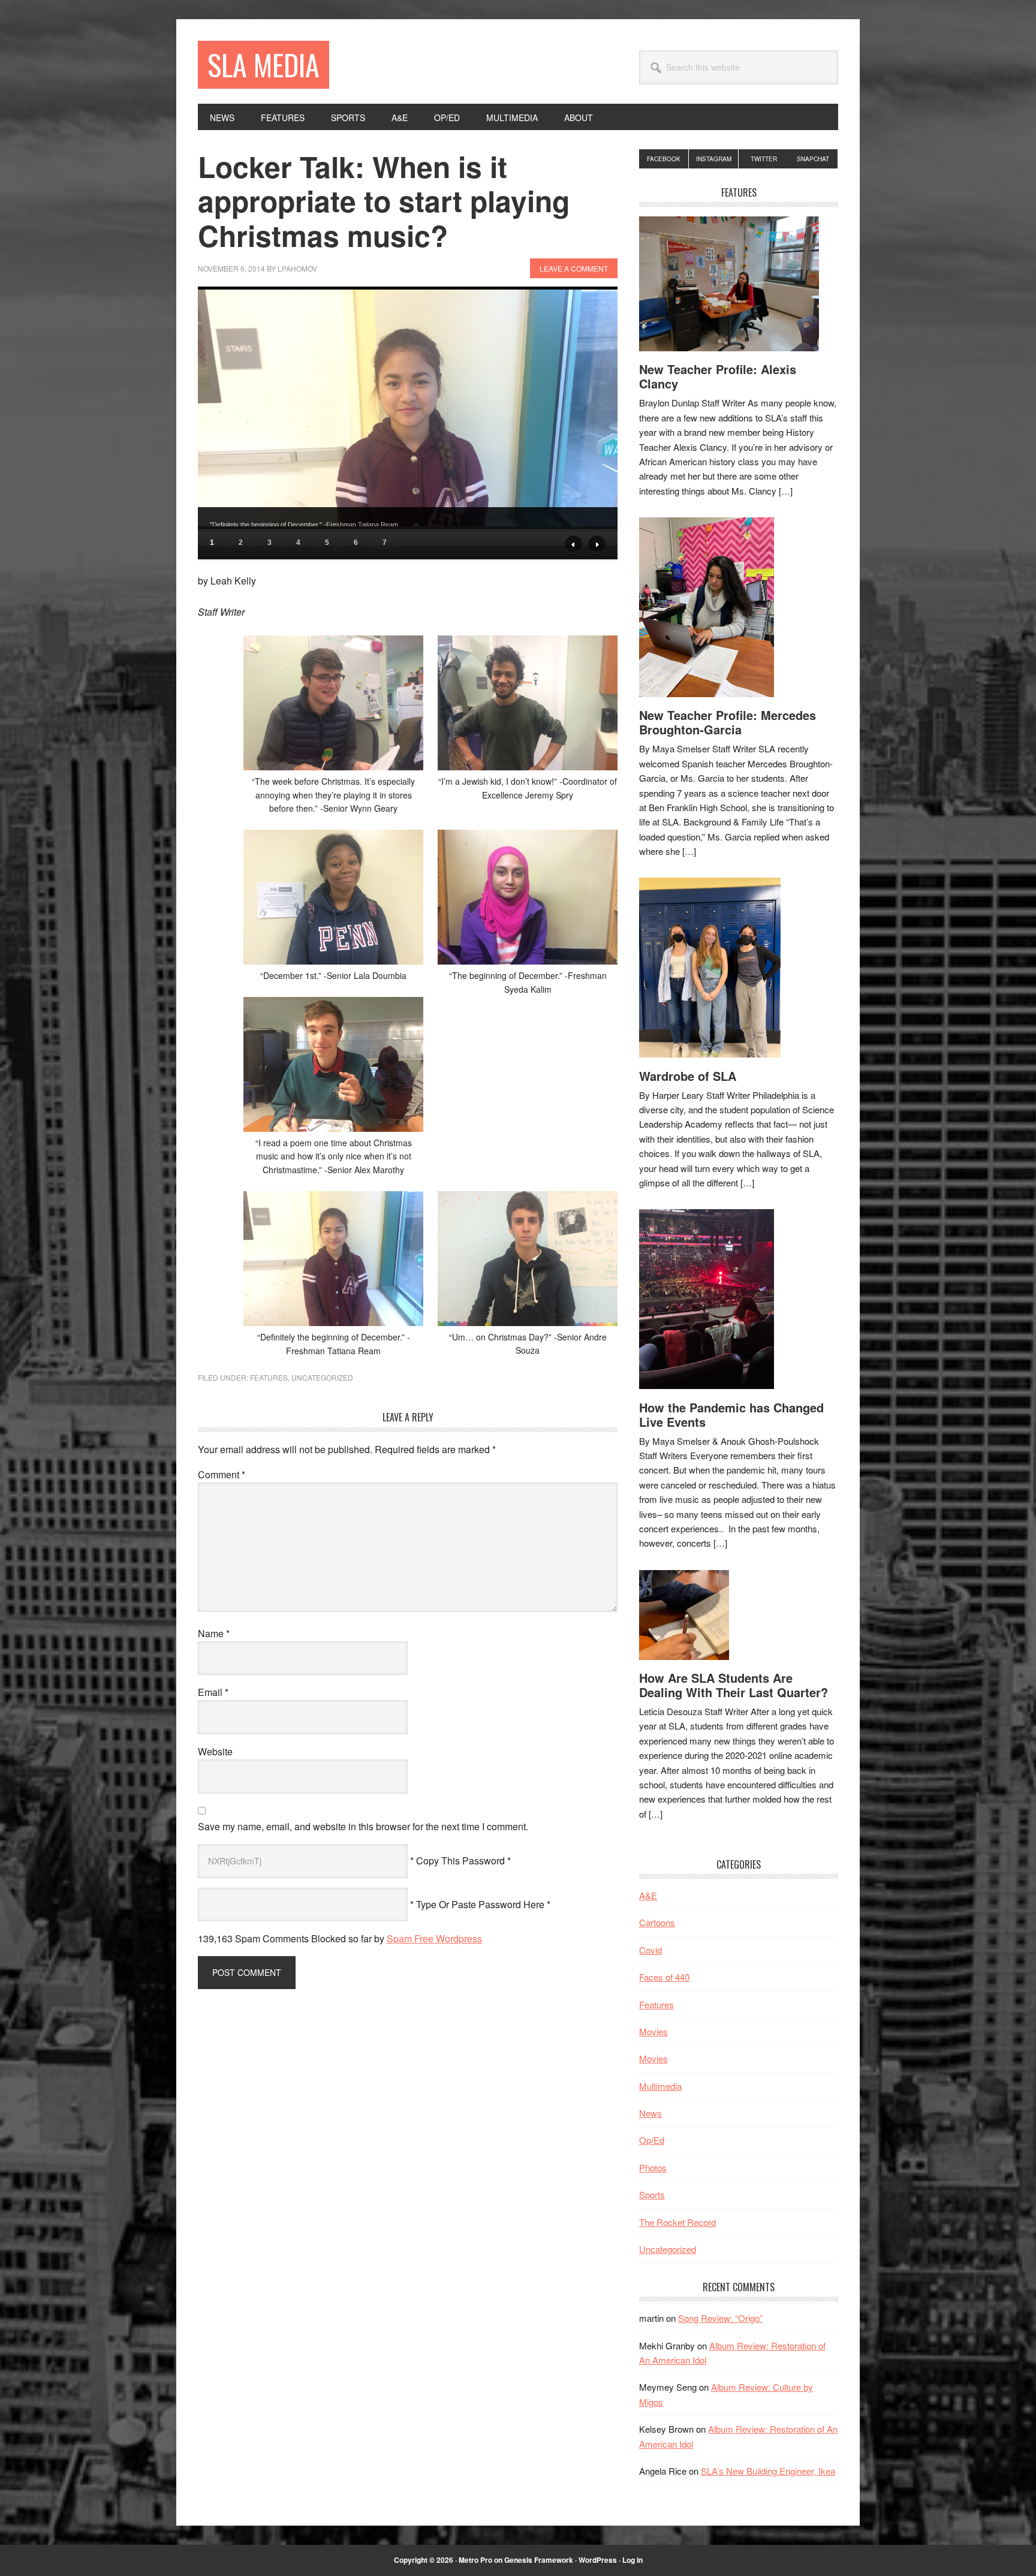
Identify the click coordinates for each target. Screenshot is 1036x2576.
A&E (648, 1895)
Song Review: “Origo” (720, 2318)
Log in (633, 2560)
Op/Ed (652, 2140)
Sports (652, 2194)
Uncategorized (322, 1377)
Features (269, 1377)
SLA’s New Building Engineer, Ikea (768, 2471)
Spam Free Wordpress (434, 1938)
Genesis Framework (539, 2560)
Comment (222, 1474)
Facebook (664, 159)
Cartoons (657, 1922)
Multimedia (660, 2086)
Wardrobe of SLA (688, 1076)
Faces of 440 (664, 1977)
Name (214, 1633)
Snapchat (813, 159)
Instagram (714, 159)
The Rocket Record (677, 2222)
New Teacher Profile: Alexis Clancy (718, 376)
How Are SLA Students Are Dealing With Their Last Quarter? (734, 1685)
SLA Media (263, 64)
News (650, 2113)
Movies (653, 2031)
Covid (650, 1950)
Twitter (764, 159)
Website (215, 1751)
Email (213, 1692)
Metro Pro (475, 2560)
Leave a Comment (574, 268)
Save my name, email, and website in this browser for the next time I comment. (363, 1826)
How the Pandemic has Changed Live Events (731, 1414)
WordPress (598, 2560)
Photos (653, 2167)
